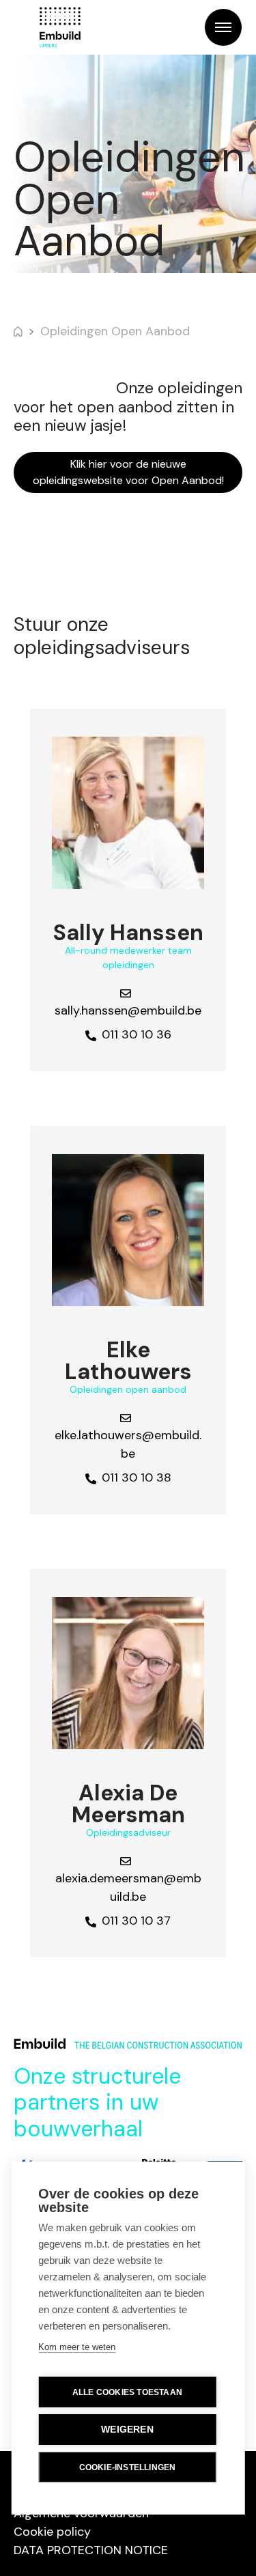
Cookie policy (52, 2532)
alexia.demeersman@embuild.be (128, 1887)
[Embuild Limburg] (60, 27)
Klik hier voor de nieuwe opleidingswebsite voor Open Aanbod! (128, 472)
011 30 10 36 (137, 1034)
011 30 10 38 (137, 1477)
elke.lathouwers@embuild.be (128, 1444)
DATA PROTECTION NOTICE (91, 2550)
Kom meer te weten (77, 2347)
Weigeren (127, 2430)
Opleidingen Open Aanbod (115, 331)
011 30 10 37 (136, 1921)
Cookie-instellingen (128, 2467)
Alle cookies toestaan (127, 2392)
